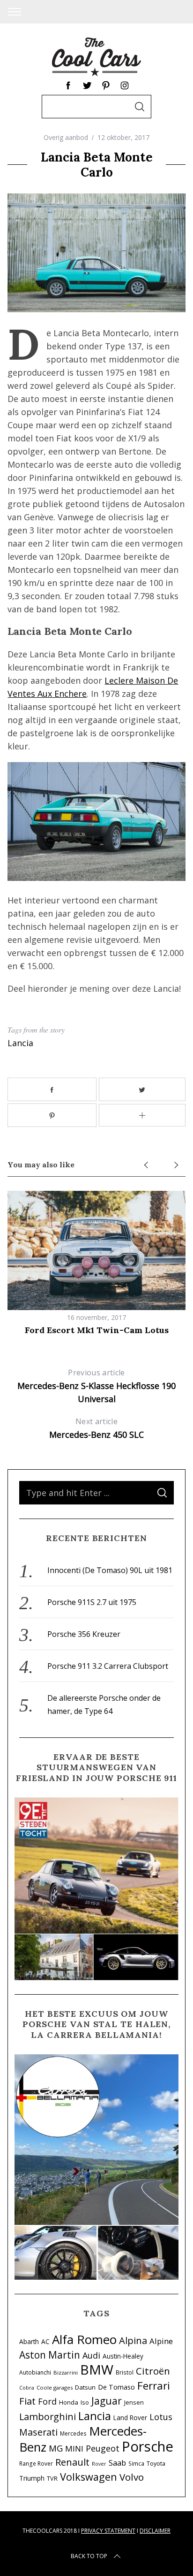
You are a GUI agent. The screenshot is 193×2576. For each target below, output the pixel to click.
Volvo (132, 2477)
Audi (91, 2355)
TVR (52, 2479)
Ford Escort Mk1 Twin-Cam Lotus (97, 1330)
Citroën (153, 2371)
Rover (99, 2464)
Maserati (38, 2432)
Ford (47, 2401)
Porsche (148, 2446)
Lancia (20, 1043)
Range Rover (36, 2463)
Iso (85, 2402)
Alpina (133, 2340)
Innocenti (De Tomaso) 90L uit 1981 (110, 1570)
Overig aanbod (66, 137)
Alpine (161, 2341)
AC (45, 2341)
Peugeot (103, 2448)
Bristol (125, 2372)
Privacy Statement (108, 2531)
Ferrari (154, 2386)
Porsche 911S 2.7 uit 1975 (92, 1602)
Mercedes (73, 2433)
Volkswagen (89, 2477)
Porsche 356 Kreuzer (84, 1634)
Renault (72, 2462)
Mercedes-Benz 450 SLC (96, 1428)
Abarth (29, 2341)
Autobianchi (35, 2372)
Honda (69, 2402)
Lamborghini (48, 2417)
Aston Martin (50, 2355)
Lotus (161, 2417)
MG (56, 2448)
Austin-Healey (123, 2356)
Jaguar (107, 2401)
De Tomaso (116, 2387)
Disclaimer (155, 2531)
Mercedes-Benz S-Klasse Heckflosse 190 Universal (96, 1386)
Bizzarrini (66, 2372)
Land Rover (130, 2418)
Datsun (85, 2387)
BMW (97, 2369)
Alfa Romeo (84, 2339)
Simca (136, 2463)
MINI (74, 2449)
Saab (117, 2463)
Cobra (27, 2388)
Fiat (27, 2401)
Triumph (32, 2478)
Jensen (134, 2402)
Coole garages (55, 2387)
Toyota (156, 2464)
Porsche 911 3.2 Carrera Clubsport (108, 1666)
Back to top (89, 2556)
